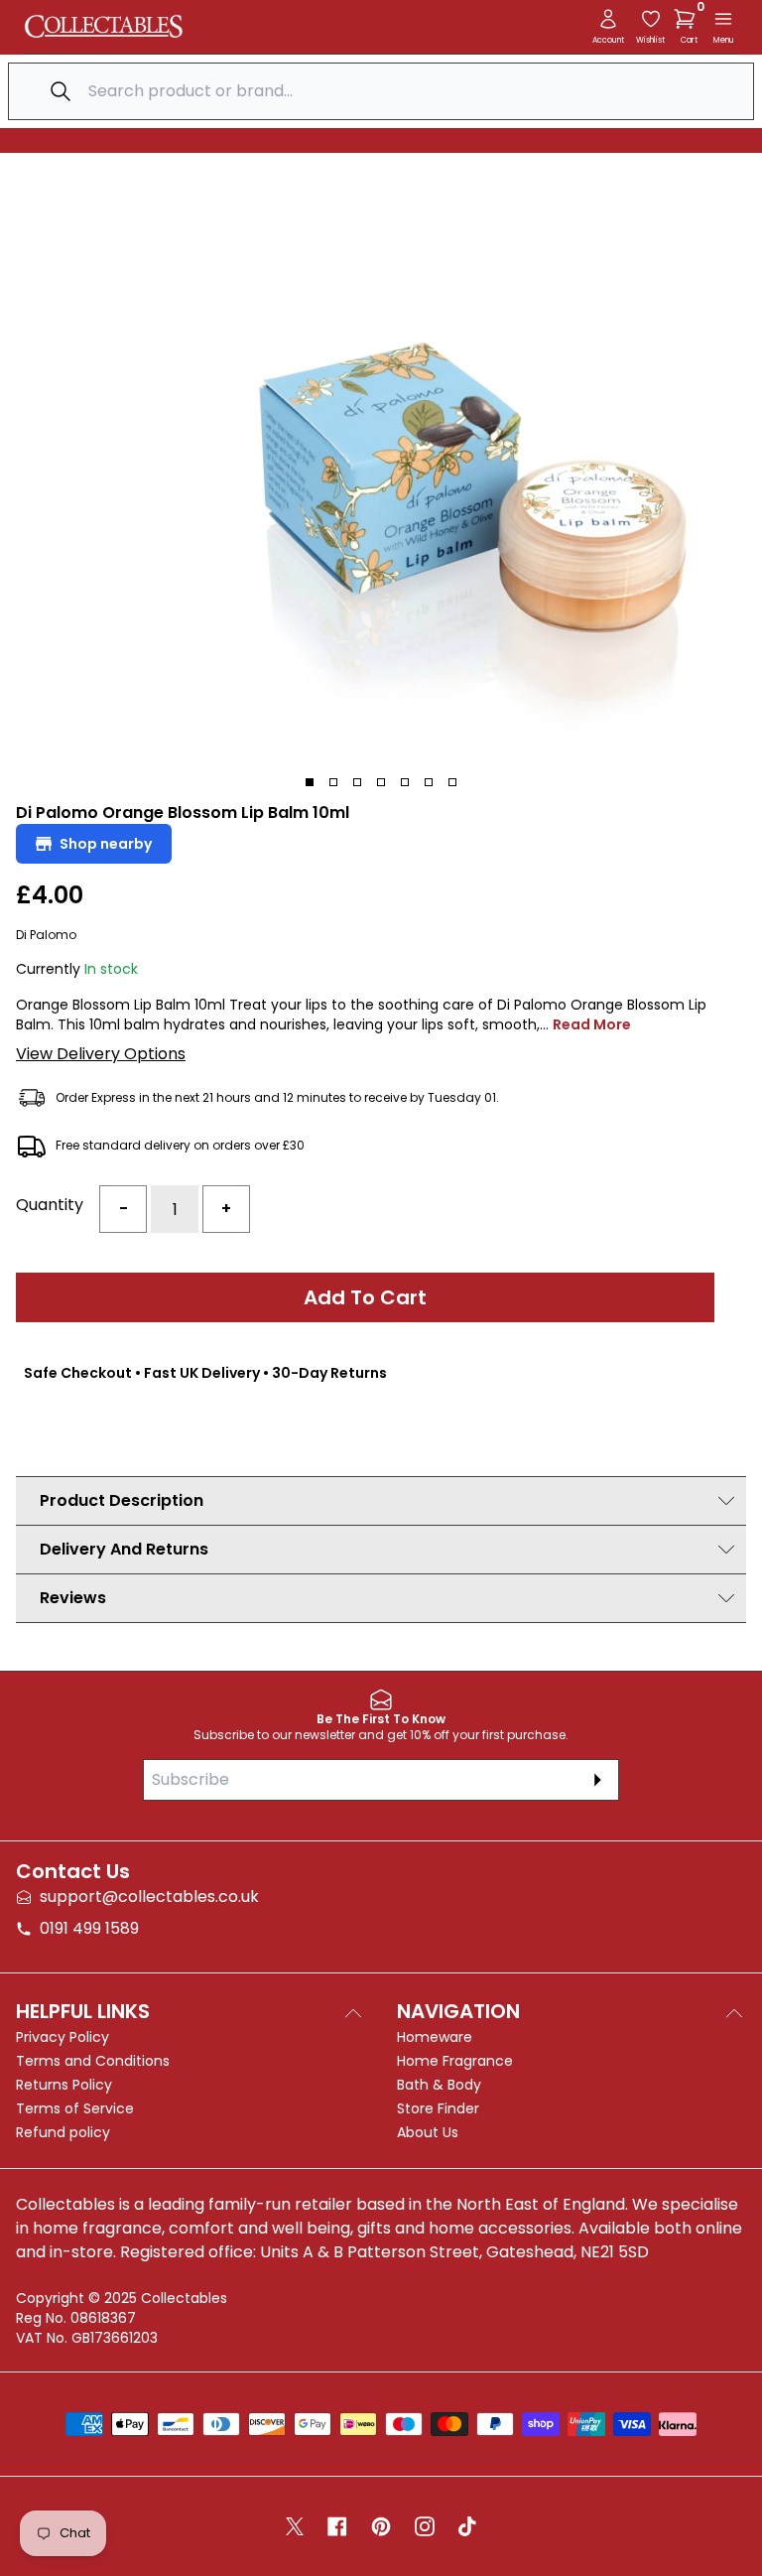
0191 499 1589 (89, 1928)
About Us (428, 2132)
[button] (689, 19)
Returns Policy (64, 2085)
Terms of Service (75, 2108)
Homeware (435, 2037)
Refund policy (63, 2132)
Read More (592, 1024)
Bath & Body (439, 2085)
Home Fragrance (455, 2061)
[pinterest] (381, 2526)
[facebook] (337, 2526)
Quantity (50, 1205)
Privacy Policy (63, 2037)
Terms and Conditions (93, 2061)
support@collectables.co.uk (149, 1897)
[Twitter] (295, 2526)
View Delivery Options (101, 1054)
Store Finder (438, 2108)
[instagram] (425, 2526)
